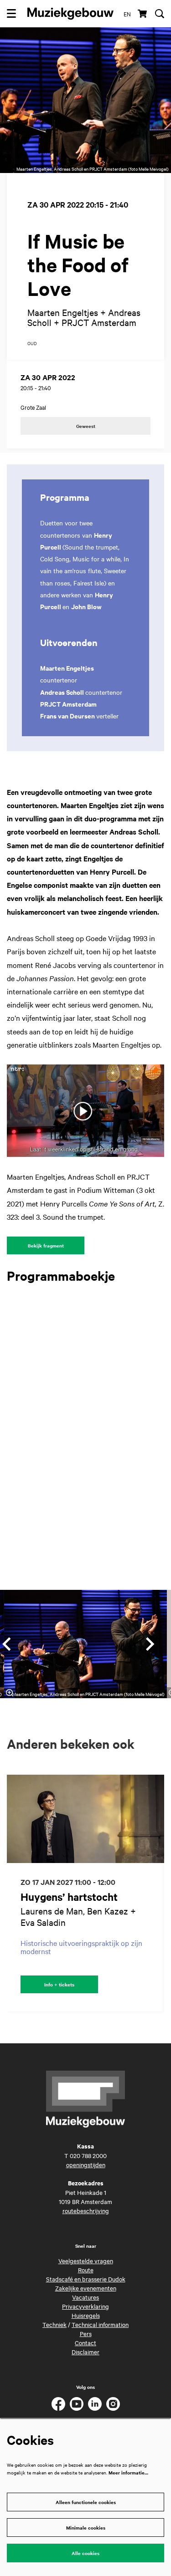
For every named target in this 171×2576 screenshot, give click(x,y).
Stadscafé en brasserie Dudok (86, 2279)
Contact (85, 2342)
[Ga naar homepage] (70, 14)
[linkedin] (95, 2404)
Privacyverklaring (85, 2306)
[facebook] (58, 2404)
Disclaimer (85, 2352)
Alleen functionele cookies (86, 2502)
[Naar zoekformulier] (160, 14)
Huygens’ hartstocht (69, 1897)
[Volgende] (150, 1644)
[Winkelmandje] (143, 14)
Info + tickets (59, 1984)
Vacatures (85, 2297)
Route (86, 2270)
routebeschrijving (86, 2210)
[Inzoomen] (10, 1693)
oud (32, 344)
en (127, 14)
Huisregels (86, 2315)
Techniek (54, 2324)
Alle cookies (85, 2553)
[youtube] (77, 2404)
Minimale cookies (86, 2528)
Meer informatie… (128, 2472)
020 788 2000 (88, 2155)
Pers (86, 2333)
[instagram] (113, 2404)
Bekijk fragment (46, 1245)
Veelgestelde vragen (86, 2260)
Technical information (100, 2324)
